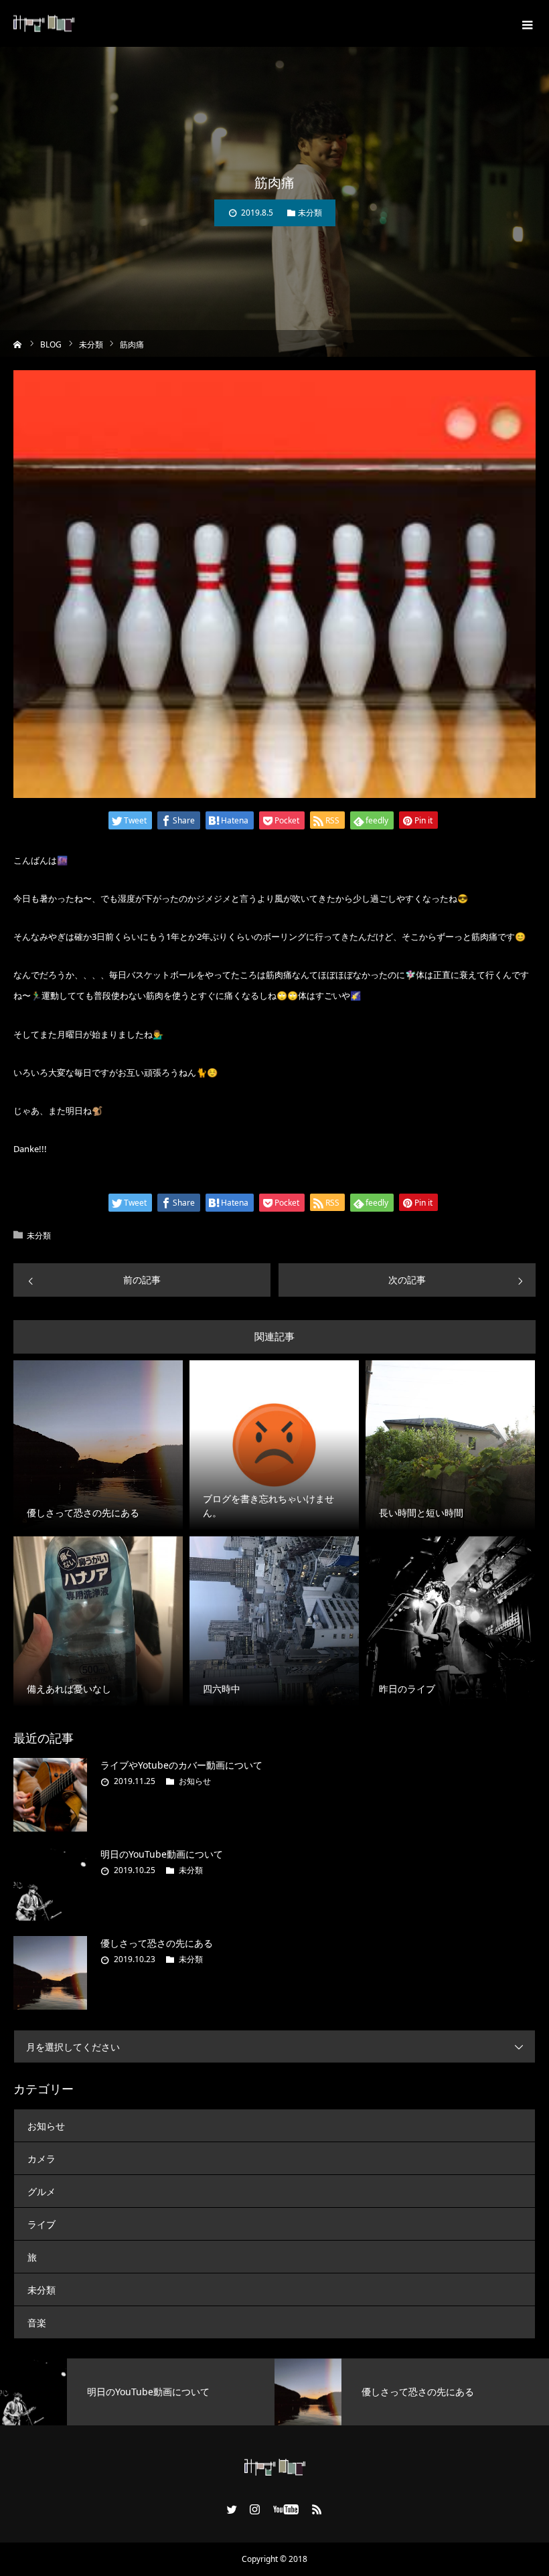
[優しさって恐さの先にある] (50, 1973)
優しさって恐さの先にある (157, 1943)
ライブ (42, 2224)
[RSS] (317, 2509)
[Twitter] (232, 2509)
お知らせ (195, 1781)
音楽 (37, 2323)
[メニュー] (526, 23)
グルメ (42, 2191)
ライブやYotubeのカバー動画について (181, 1765)
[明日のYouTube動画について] (50, 1884)
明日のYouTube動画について (162, 1854)
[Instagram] (255, 2509)
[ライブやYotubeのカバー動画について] (50, 1795)
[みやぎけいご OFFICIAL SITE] (44, 24)
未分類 (310, 213)
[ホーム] (18, 343)
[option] (137, 2392)
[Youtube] (286, 2509)
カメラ (42, 2159)
